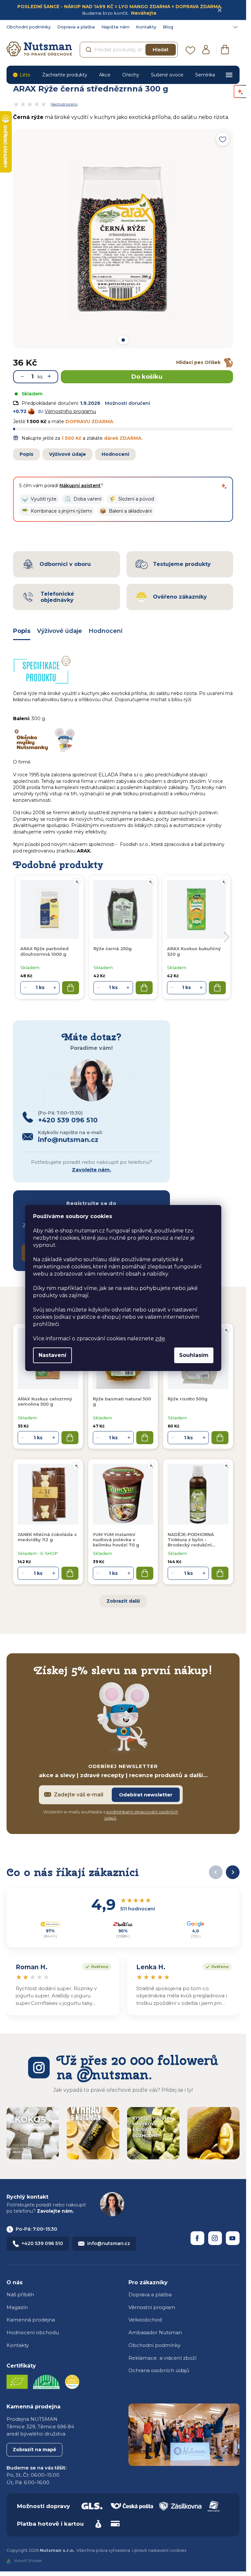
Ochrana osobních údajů (159, 2370)
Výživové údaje (67, 454)
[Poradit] (226, 1330)
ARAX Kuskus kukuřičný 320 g (194, 951)
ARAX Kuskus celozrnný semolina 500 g (45, 1401)
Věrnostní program (152, 2307)
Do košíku (147, 377)
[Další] (233, 1872)
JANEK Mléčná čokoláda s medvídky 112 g (47, 1537)
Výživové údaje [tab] (59, 631)
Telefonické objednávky (57, 597)
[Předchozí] (216, 1872)
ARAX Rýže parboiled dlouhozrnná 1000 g (44, 951)
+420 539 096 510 (42, 2243)
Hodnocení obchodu (33, 2332)
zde (160, 1338)
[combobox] (129, 50)
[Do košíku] (70, 1438)
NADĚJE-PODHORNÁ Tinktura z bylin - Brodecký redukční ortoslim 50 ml (191, 1540)
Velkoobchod (145, 2320)
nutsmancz (215, 2238)
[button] (39, 499)
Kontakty (146, 27)
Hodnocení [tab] (106, 631)
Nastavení (52, 1355)
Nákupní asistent (80, 486)
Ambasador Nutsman (155, 2332)
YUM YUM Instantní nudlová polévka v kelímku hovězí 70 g (116, 1540)
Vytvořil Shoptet (28, 2561)
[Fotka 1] (123, 340)
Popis (26, 454)
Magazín (17, 2307)
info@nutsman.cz (109, 2243)
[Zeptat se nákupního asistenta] (224, 486)
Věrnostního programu (70, 411)
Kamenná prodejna (31, 2320)
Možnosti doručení (127, 403)
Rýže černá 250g (113, 949)
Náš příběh (20, 2295)
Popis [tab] (22, 631)
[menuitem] (21, 75)
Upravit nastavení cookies (159, 2550)
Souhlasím (194, 1355)
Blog (168, 27)
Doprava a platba (76, 27)
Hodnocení (115, 454)
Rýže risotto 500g (188, 1399)
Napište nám (115, 27)
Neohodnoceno (64, 104)
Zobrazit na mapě (34, 2450)
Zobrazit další (123, 1601)
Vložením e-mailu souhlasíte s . (111, 1815)
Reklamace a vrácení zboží (162, 2358)
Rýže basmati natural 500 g (122, 1401)
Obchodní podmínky (29, 27)
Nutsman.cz (197, 2238)
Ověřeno (95, 1966)
